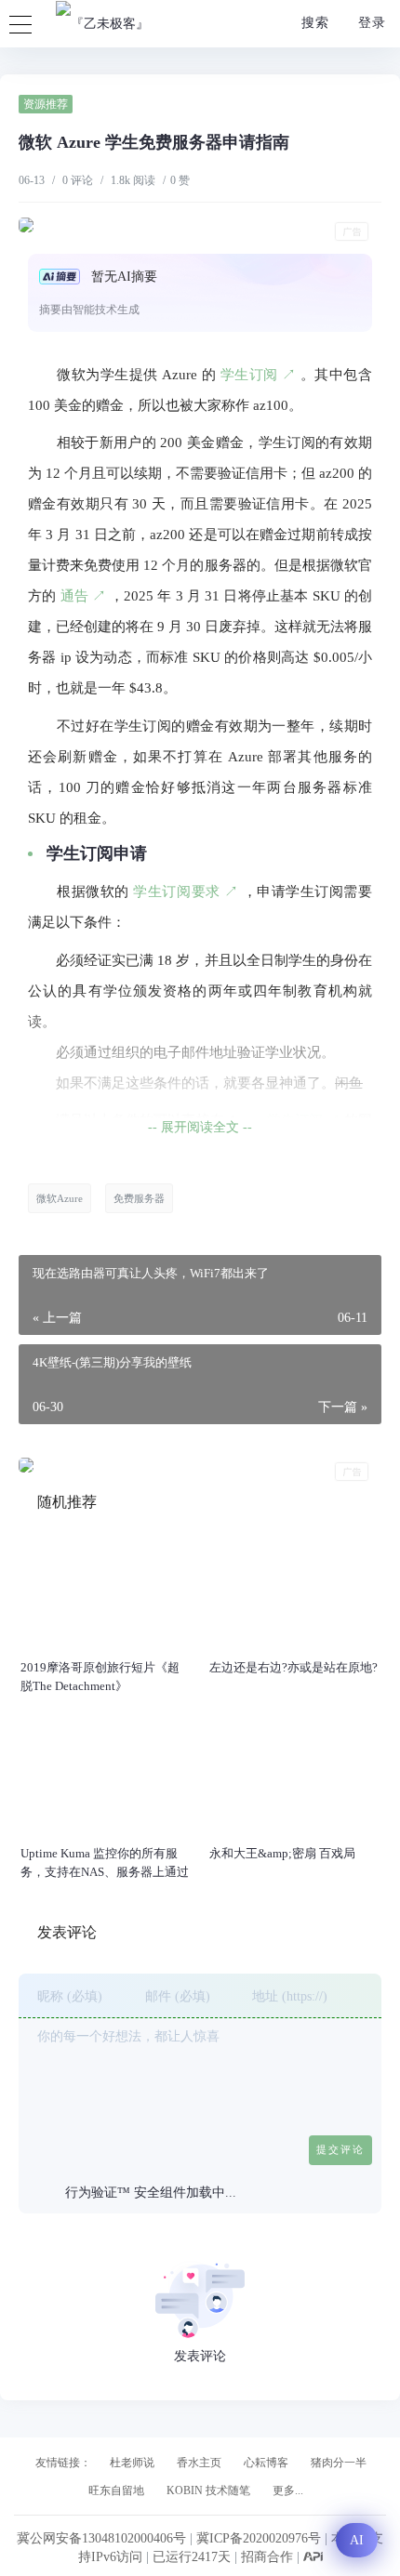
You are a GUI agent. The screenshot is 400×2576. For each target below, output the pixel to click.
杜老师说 (132, 2463)
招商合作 (269, 2557)
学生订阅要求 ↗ (186, 892)
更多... (288, 2490)
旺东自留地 (116, 2490)
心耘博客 (266, 2463)
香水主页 (199, 2463)
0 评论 (78, 180)
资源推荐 (46, 104)
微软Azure (60, 1198)
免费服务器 (139, 1198)
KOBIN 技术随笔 (208, 2490)
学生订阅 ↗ (259, 375)
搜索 (313, 23)
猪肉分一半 (339, 2463)
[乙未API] (313, 2557)
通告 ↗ (84, 596)
